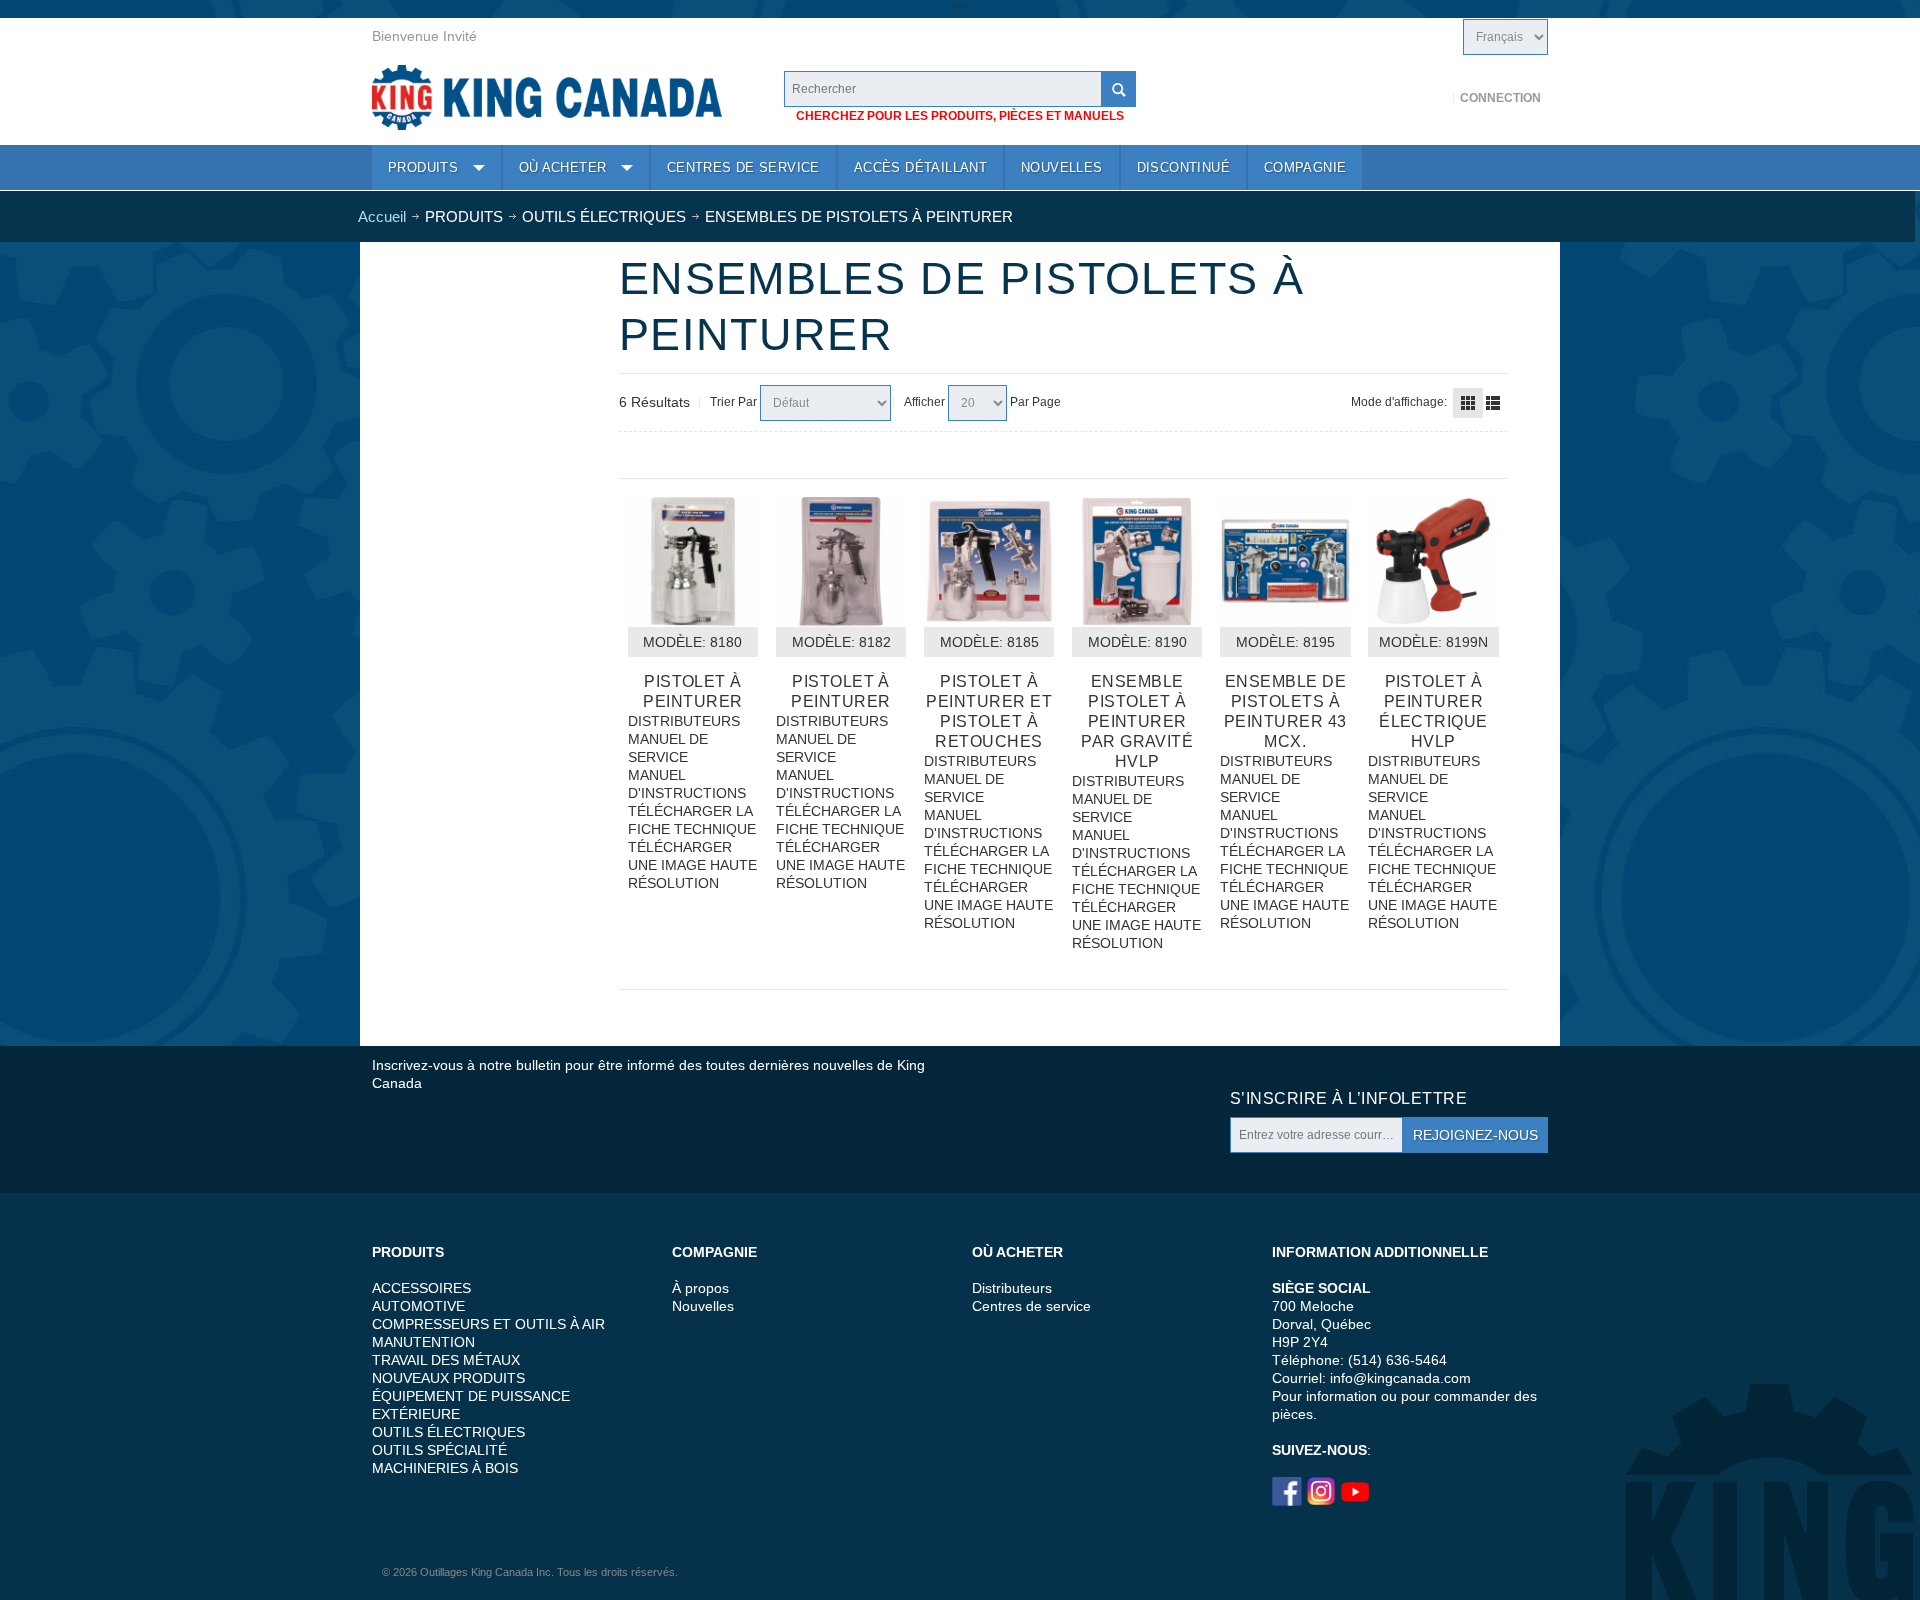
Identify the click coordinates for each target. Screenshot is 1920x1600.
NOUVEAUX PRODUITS (448, 1378)
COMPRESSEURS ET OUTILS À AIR (488, 1324)
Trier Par (733, 402)
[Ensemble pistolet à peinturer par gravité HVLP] (1137, 561)
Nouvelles (703, 1306)
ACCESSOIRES (421, 1288)
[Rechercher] (1118, 89)
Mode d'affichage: (1399, 402)
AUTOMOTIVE (418, 1306)
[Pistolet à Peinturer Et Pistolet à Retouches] (989, 561)
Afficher (924, 402)
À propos (700, 1288)
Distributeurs (1012, 1288)
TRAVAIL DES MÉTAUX (446, 1360)
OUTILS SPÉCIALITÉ (439, 1450)
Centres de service (1031, 1306)
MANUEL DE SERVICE (668, 748)
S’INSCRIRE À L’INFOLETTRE (1348, 1098)
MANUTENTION (423, 1342)
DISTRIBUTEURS (684, 721)
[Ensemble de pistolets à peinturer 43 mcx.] (1285, 561)
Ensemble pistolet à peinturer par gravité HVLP (1137, 721)
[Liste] (1493, 403)
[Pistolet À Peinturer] (693, 561)
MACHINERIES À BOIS (445, 1468)
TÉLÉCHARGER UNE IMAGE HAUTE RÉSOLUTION (692, 865)
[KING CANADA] (547, 97)
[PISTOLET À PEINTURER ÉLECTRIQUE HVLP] (1433, 561)
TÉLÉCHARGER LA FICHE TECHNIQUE (692, 820)
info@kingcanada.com (1400, 1378)
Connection (1500, 98)
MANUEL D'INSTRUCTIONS (687, 784)
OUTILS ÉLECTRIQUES (448, 1432)
